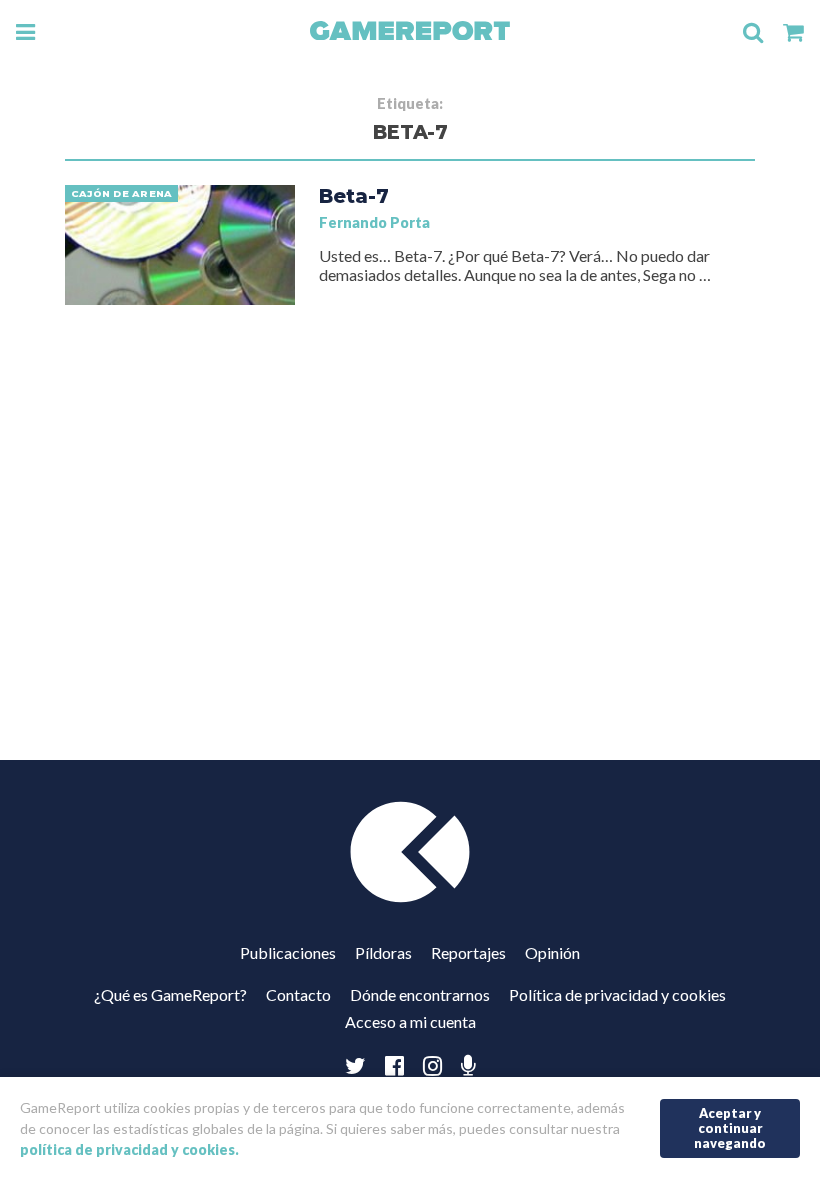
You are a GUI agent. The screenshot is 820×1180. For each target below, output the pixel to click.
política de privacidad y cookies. (129, 1149)
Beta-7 (354, 196)
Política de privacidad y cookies (617, 994)
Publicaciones (288, 952)
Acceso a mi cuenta (410, 1021)
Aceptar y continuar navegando (730, 1127)
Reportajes (468, 952)
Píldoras (383, 952)
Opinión (552, 952)
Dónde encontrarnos (420, 994)
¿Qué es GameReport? (170, 994)
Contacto (298, 994)
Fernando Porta (374, 222)
